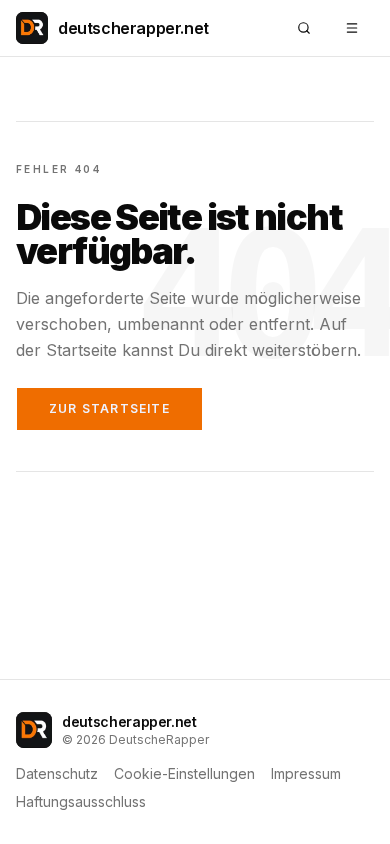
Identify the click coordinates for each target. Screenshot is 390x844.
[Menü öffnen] (352, 28)
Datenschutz (57, 773)
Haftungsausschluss (81, 801)
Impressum (306, 773)
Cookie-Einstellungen (184, 773)
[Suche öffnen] (304, 28)
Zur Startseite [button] (109, 408)
